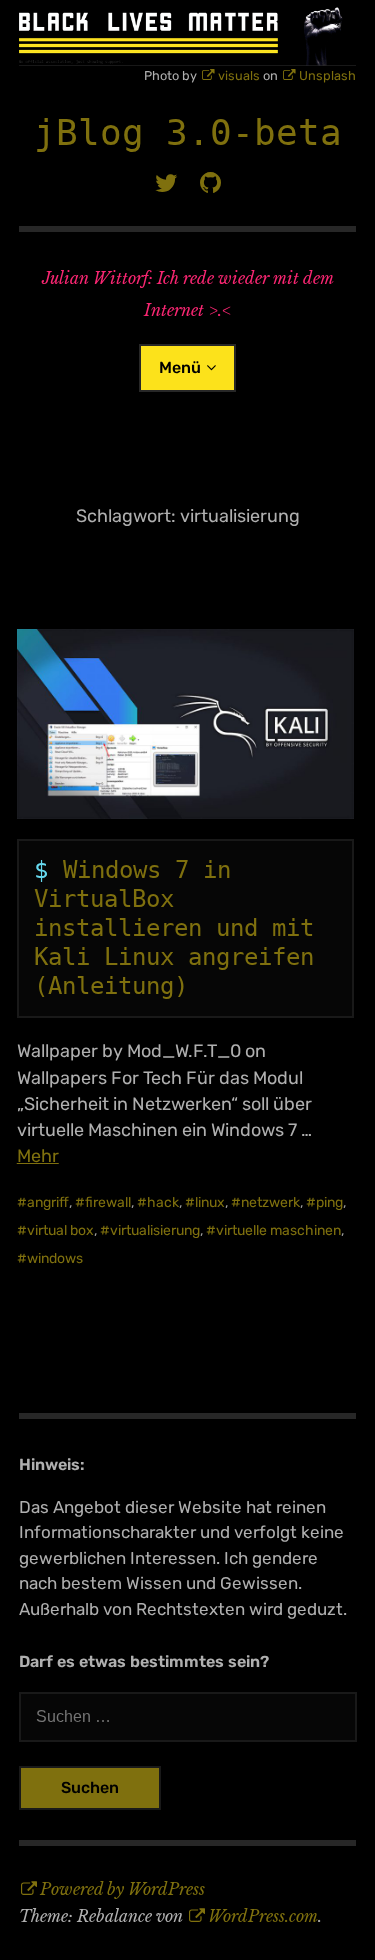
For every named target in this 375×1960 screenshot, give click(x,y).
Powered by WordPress (122, 1889)
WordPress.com (263, 1916)
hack (163, 1202)
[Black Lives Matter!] (188, 33)
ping (329, 1202)
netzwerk (270, 1202)
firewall (108, 1202)
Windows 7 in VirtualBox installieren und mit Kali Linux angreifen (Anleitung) (174, 928)
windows (55, 1258)
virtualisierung (155, 1230)
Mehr (38, 1156)
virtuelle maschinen (278, 1230)
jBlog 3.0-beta (188, 132)
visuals (239, 75)
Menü (180, 367)
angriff (48, 1202)
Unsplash (327, 75)
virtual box (60, 1230)
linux (210, 1202)
